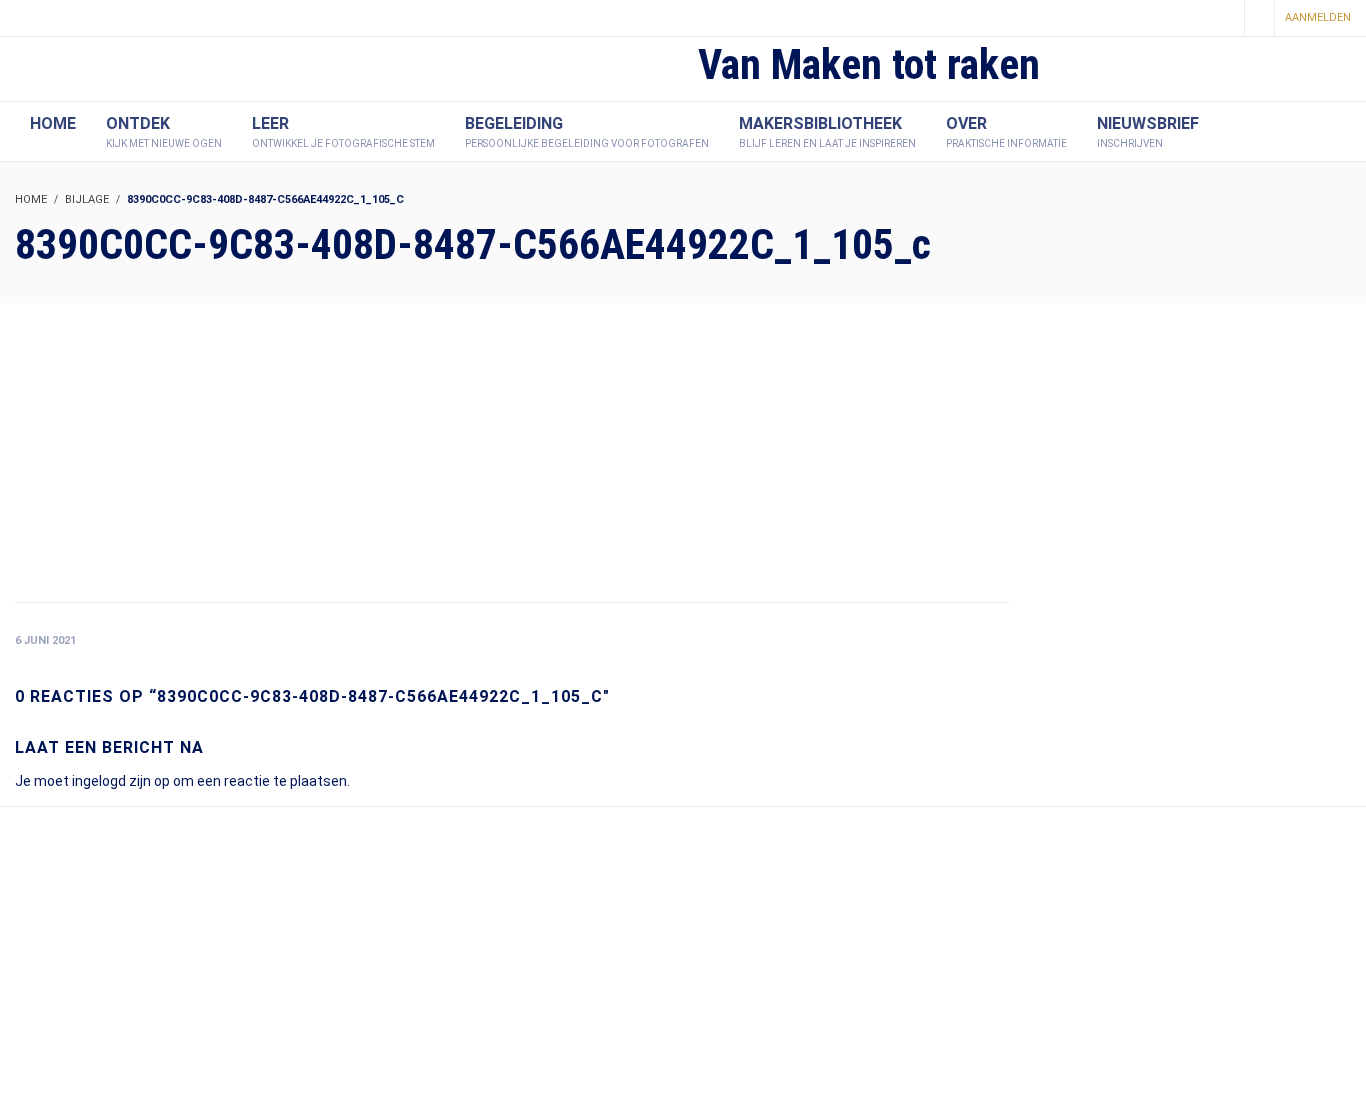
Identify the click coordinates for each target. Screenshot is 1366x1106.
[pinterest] (1188, 19)
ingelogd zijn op (121, 781)
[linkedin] (1222, 19)
